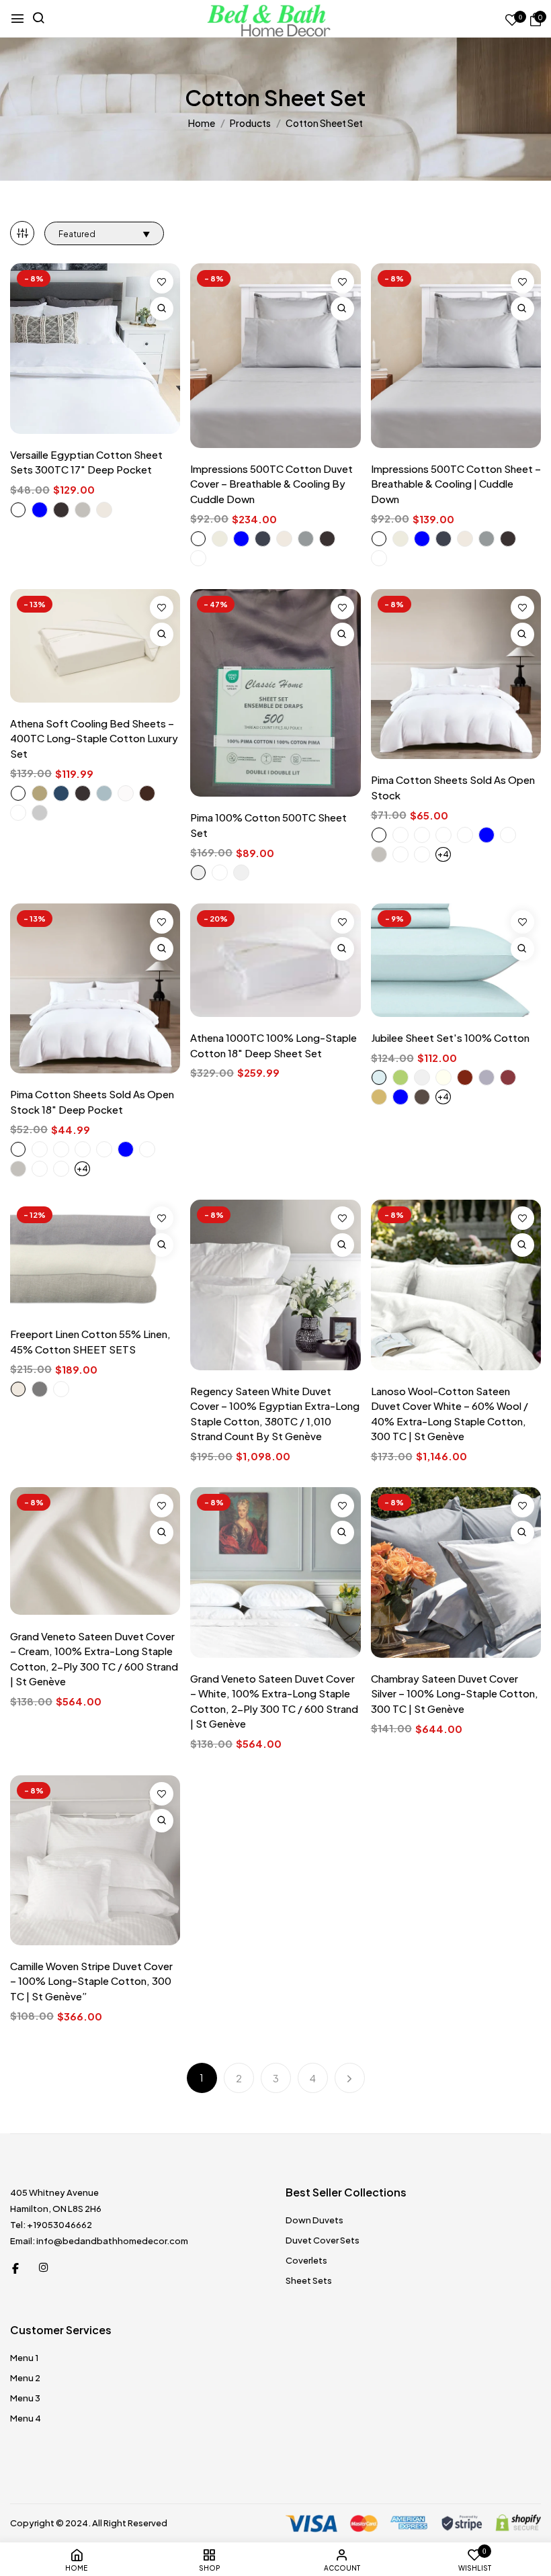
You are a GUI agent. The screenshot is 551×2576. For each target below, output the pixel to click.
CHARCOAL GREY (61, 510)
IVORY (443, 1077)
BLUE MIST (241, 539)
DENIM (104, 793)
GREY (422, 1077)
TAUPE (40, 793)
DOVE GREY (40, 813)
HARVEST (443, 835)
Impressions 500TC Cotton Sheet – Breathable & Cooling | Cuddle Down (456, 484)
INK (422, 835)
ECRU (220, 539)
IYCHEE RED (508, 1077)
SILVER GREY (83, 510)
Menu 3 (25, 2398)
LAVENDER (486, 1077)
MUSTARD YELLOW (379, 1097)
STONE (465, 835)
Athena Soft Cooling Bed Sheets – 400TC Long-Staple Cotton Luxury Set (94, 738)
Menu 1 (24, 2358)
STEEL (306, 539)
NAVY (61, 793)
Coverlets (306, 2260)
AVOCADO (400, 1077)
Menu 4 (26, 2418)
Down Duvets (314, 2220)
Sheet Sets (309, 2280)
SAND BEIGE (104, 510)
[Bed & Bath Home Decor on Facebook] (15, 2267)
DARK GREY (198, 873)
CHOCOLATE (147, 793)
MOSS (422, 854)
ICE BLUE (486, 835)
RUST (18, 813)
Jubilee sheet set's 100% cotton (450, 1037)
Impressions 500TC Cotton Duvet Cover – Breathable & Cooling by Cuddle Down (271, 484)
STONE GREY (40, 1389)
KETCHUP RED (465, 1077)
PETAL (508, 835)
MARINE (263, 539)
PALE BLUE (40, 510)
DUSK (198, 558)
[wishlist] (512, 20)
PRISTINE (379, 835)
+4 (443, 854)
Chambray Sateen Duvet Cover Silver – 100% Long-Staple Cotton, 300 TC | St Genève (455, 1693)
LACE (400, 835)
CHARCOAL (327, 539)
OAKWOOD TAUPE (422, 1097)
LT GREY (241, 873)
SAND (284, 539)
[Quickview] (162, 309)
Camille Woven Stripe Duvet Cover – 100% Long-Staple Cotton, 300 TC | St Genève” (91, 1981)
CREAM (126, 793)
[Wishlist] (162, 282)
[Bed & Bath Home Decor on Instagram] (44, 2267)
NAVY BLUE (400, 1097)
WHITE (18, 510)
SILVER (379, 854)
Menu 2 (25, 2378)
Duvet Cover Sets (323, 2240)
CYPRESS (400, 854)
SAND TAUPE (18, 1389)
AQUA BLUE (379, 1077)
